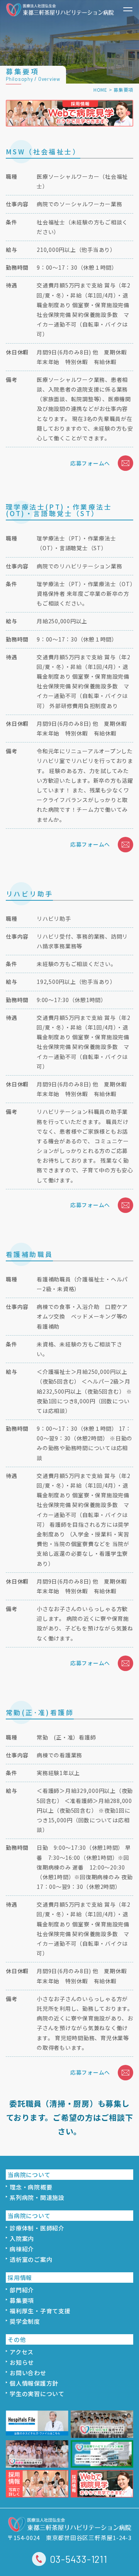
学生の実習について (37, 2394)
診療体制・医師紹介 (37, 2228)
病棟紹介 (22, 2249)
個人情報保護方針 (34, 2383)
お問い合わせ (28, 2373)
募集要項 (22, 2300)
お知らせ (22, 2362)
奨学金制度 (25, 2321)
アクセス (22, 2352)
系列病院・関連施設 (37, 2197)
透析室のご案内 (31, 2259)
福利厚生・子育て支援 (40, 2311)
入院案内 (22, 2238)
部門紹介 (22, 2290)
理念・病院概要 (31, 2187)
